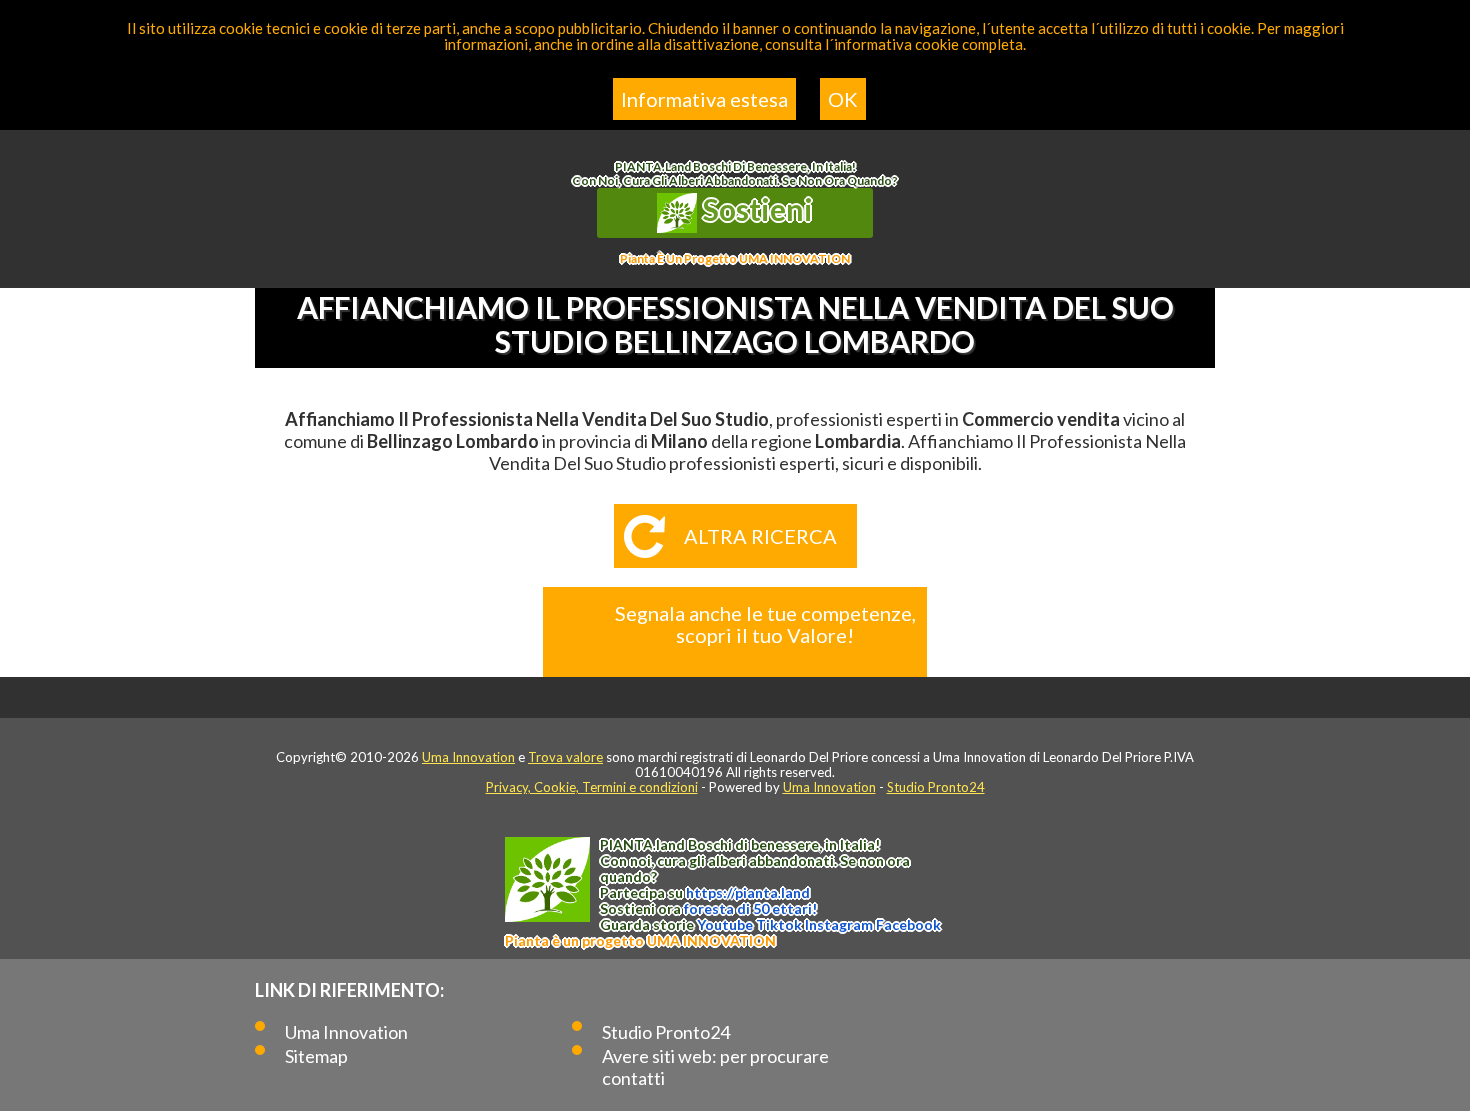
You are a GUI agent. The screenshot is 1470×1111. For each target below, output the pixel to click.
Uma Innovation (468, 757)
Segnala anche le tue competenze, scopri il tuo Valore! (765, 624)
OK (843, 99)
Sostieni (755, 209)
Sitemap (316, 1056)
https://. (748, 892)
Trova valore (565, 757)
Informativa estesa (704, 99)
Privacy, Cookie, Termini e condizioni (592, 787)
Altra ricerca (760, 536)
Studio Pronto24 (936, 787)
